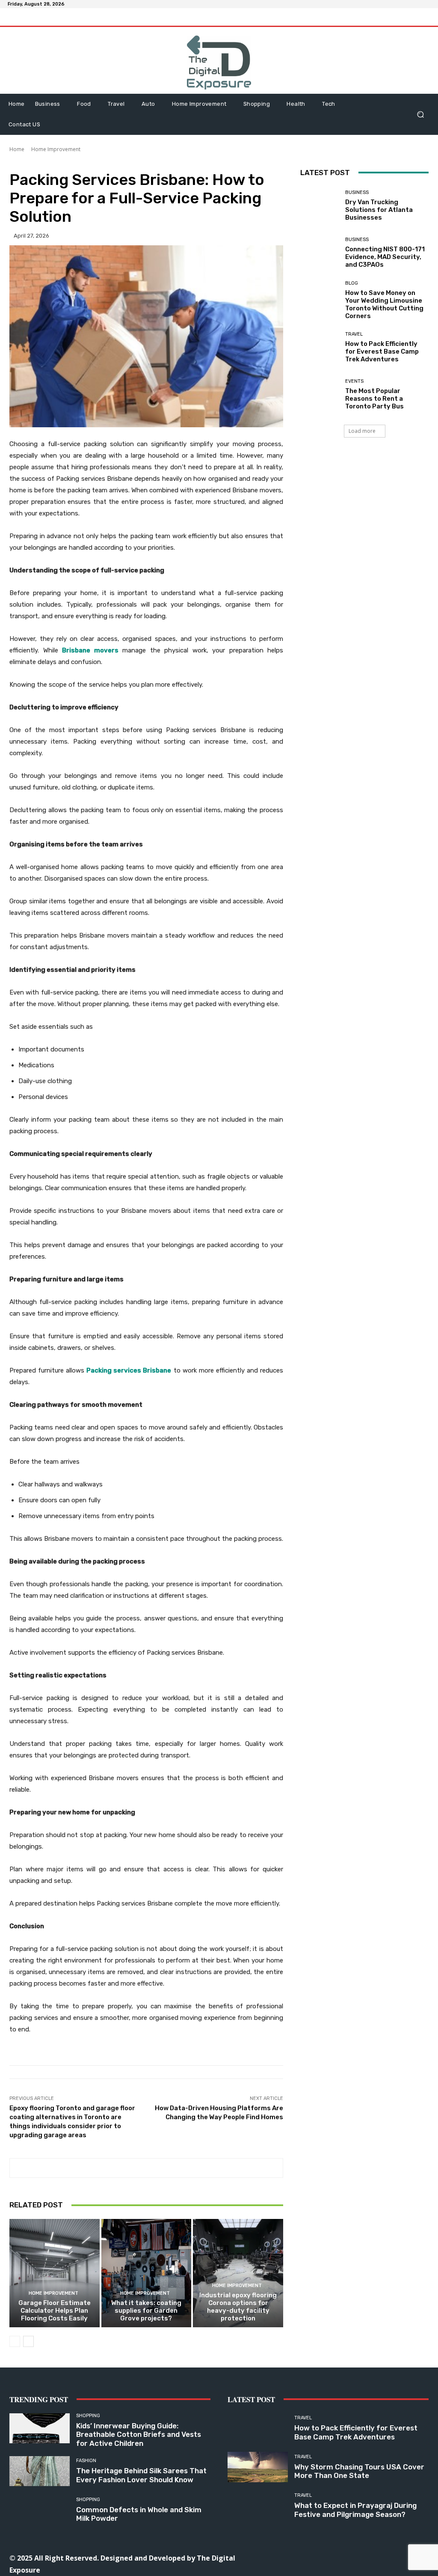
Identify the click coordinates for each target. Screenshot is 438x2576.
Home (17, 149)
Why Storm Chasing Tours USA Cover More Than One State (359, 2471)
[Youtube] (404, 2557)
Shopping (88, 2416)
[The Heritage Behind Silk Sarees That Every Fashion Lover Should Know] (40, 2471)
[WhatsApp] (385, 2557)
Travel (354, 334)
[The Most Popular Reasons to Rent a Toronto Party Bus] (320, 395)
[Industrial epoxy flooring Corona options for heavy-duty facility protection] (238, 2273)
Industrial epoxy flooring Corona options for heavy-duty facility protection (238, 2307)
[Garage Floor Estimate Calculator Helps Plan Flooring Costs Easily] (55, 2273)
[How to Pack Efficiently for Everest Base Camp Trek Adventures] (320, 348)
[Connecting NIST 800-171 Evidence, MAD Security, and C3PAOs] (320, 253)
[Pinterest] (346, 2557)
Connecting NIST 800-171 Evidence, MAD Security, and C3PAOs (385, 257)
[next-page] (28, 2341)
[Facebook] (289, 2557)
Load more (362, 431)
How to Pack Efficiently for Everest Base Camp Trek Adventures (382, 351)
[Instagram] (308, 2557)
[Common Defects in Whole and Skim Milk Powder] (40, 2510)
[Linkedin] (327, 2557)
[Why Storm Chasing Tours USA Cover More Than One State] (258, 2467)
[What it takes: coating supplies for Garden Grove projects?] (146, 2273)
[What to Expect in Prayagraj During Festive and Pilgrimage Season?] (258, 2506)
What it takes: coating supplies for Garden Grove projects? (146, 2311)
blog (352, 283)
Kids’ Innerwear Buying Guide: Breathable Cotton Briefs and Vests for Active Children (139, 2435)
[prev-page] (15, 2341)
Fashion (86, 2461)
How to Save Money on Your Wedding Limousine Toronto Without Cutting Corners (384, 304)
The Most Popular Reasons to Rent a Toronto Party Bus (374, 399)
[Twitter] (365, 2557)
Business (357, 192)
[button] (420, 114)
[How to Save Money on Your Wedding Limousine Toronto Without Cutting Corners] (320, 300)
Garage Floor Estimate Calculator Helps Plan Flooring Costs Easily (55, 2311)
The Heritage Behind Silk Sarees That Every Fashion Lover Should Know (141, 2475)
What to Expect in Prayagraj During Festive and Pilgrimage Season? (355, 2510)
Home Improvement (56, 149)
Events (354, 381)
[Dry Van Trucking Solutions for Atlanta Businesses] (320, 206)
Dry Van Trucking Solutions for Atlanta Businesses (379, 210)
